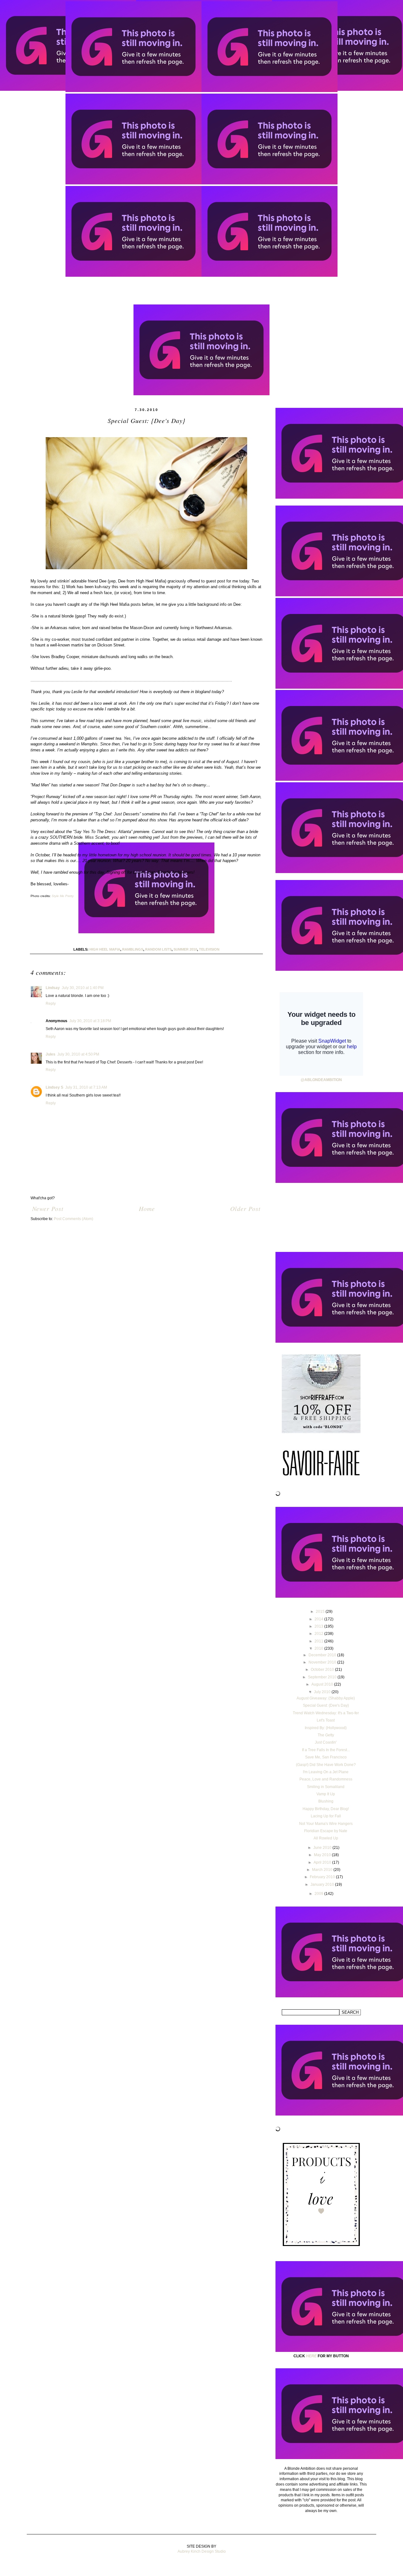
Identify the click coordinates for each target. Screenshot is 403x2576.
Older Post (245, 1208)
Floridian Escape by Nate (326, 1831)
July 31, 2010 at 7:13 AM (86, 1087)
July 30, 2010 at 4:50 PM (78, 1054)
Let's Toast (326, 1720)
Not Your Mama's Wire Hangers (326, 1824)
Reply (51, 1004)
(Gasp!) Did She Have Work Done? (326, 1765)
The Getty (326, 1735)
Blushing (326, 1801)
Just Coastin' (326, 1742)
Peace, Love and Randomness (326, 1779)
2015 (321, 1612)
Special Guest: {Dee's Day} (326, 1705)
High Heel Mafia (105, 949)
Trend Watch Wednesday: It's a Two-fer (326, 1713)
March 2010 (323, 1870)
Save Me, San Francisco (326, 1757)
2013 (319, 1626)
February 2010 (323, 1877)
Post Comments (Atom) (74, 1219)
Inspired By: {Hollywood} (326, 1728)
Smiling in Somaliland (326, 1787)
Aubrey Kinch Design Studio (202, 2551)
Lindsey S (54, 1087)
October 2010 (323, 1670)
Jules (51, 1054)
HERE (311, 2356)
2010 (319, 1648)
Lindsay (53, 988)
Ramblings (133, 949)
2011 (319, 1641)
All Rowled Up (326, 1838)
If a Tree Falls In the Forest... (326, 1750)
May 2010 (323, 1855)
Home (147, 1208)
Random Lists (158, 949)
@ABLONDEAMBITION (321, 1080)
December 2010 (323, 1655)
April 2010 (323, 1862)
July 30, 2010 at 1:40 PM (83, 988)
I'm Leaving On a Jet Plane (326, 1772)
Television (209, 949)
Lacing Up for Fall (326, 1816)
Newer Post (48, 1208)
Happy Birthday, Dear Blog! (326, 1809)
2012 (319, 1634)
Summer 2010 (185, 949)
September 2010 (323, 1677)
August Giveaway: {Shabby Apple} (326, 1698)
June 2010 (323, 1848)
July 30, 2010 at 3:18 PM (90, 1021)
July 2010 (323, 1692)
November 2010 (323, 1662)
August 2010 (323, 1684)
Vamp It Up (326, 1794)
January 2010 (323, 1884)
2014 (319, 1619)
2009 (319, 1894)
